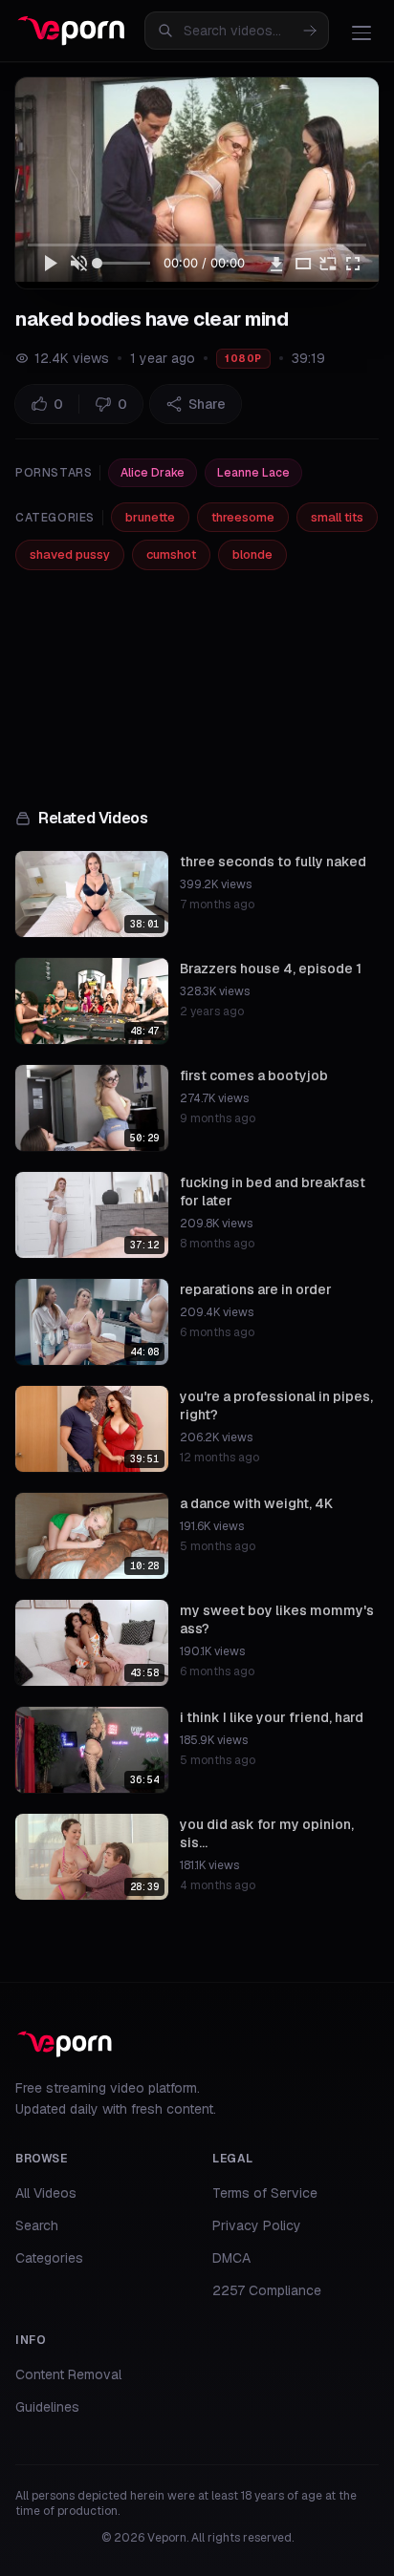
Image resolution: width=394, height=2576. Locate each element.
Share (207, 404)
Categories (49, 2258)
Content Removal (68, 2374)
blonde (252, 554)
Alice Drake (153, 473)
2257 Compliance (267, 2290)
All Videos (46, 2193)
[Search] (310, 31)
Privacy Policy (257, 2225)
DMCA (231, 2258)
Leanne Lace (253, 473)
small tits (337, 517)
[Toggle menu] (361, 32)
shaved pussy (70, 554)
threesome (243, 517)
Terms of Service (265, 2193)
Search (37, 2225)
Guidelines (47, 2407)
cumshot (171, 554)
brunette (150, 517)
